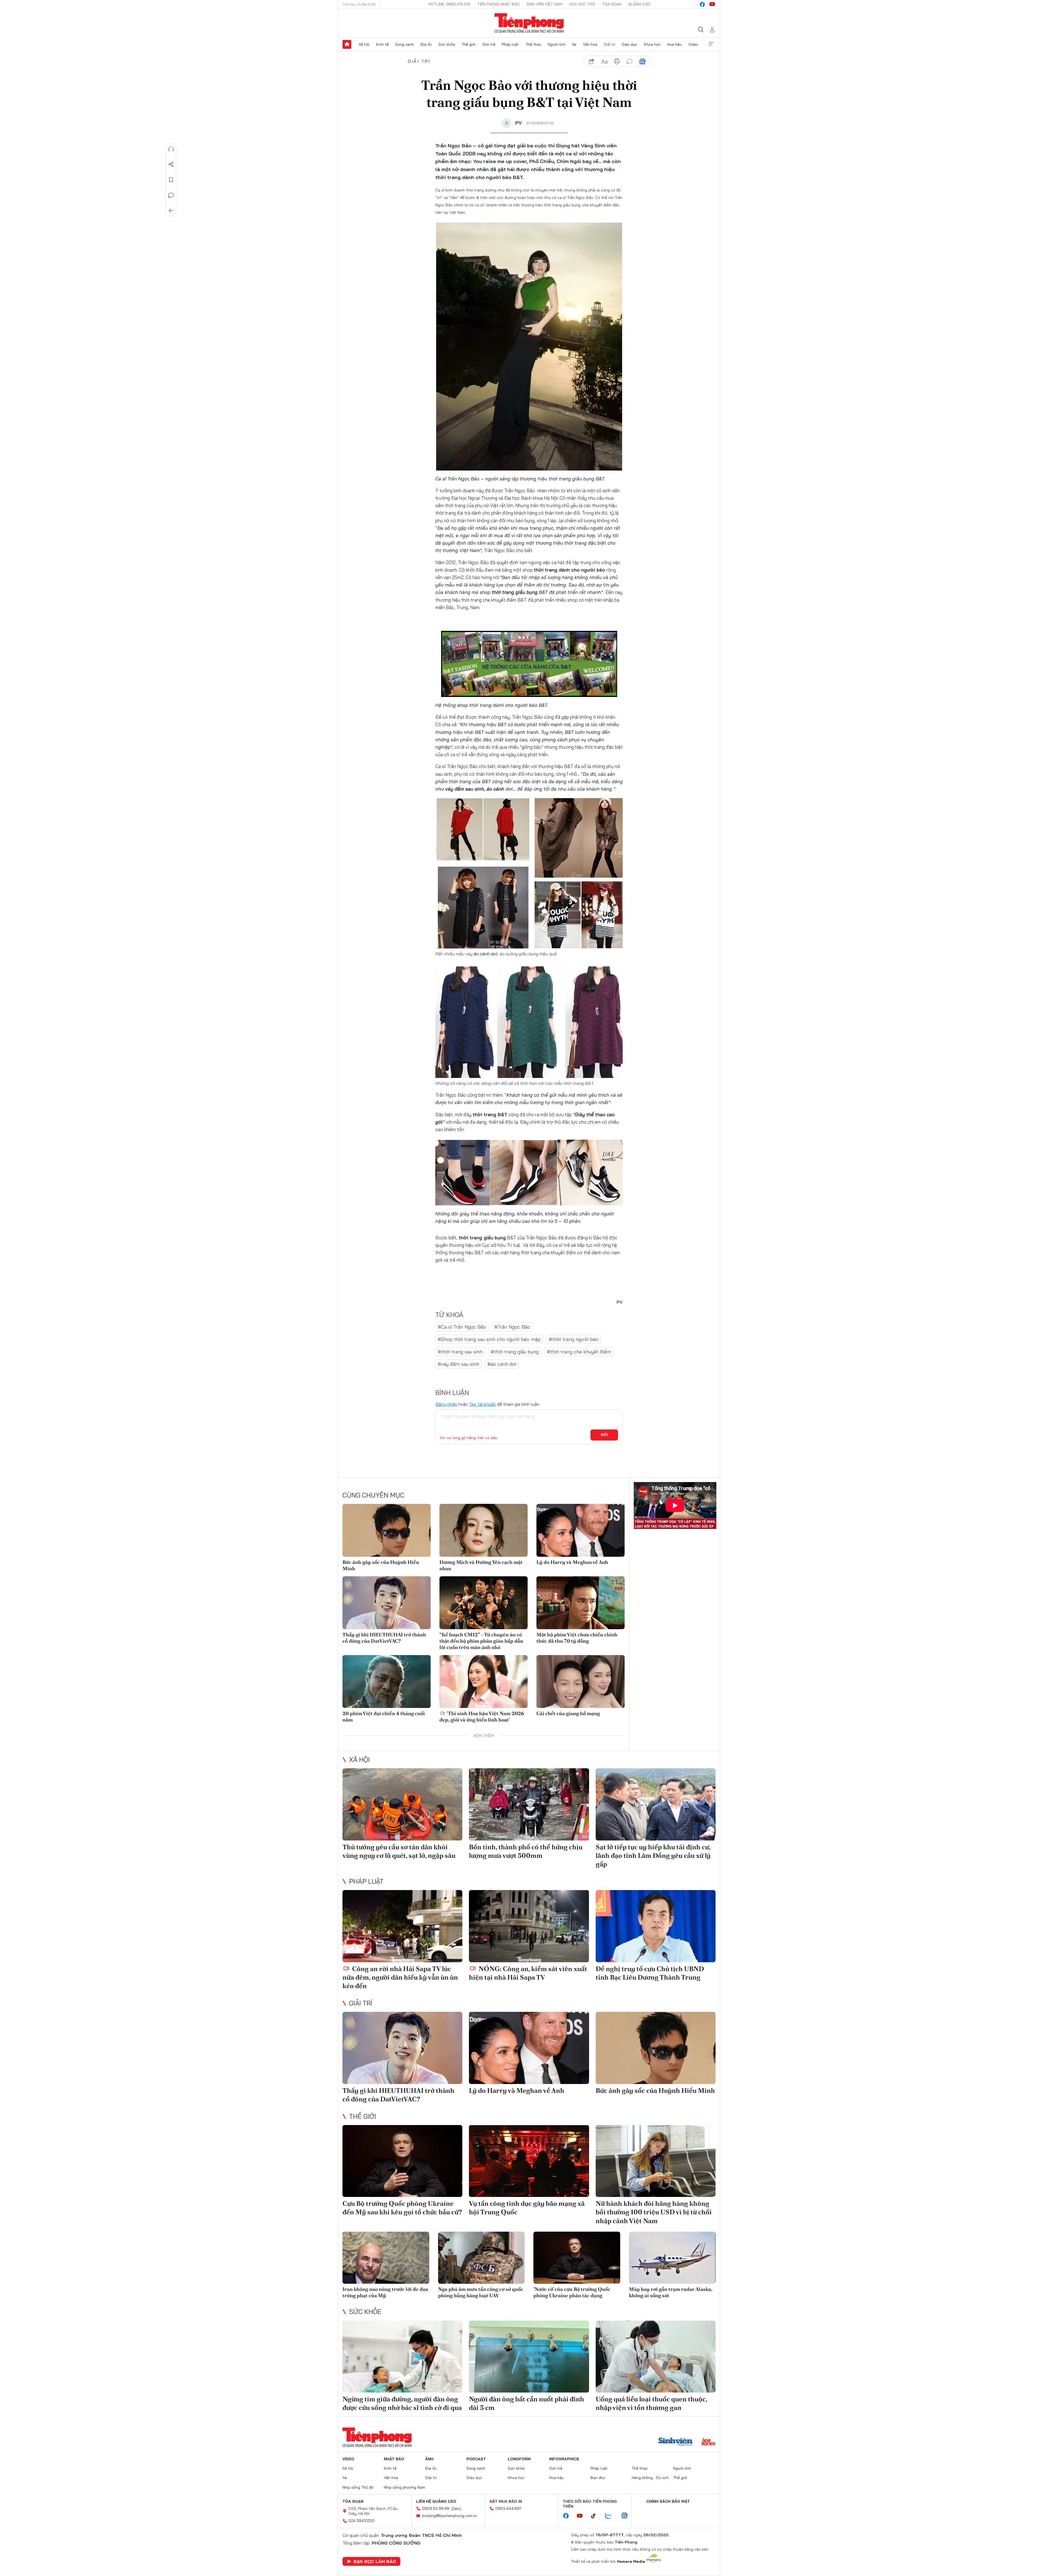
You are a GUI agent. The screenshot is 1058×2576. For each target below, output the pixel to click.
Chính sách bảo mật (668, 2501)
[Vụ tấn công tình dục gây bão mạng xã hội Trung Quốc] (529, 2161)
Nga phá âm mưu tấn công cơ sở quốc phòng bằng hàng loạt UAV (481, 2292)
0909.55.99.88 (436, 2509)
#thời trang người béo (574, 1339)
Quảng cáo (639, 4)
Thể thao (533, 44)
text (604, 61)
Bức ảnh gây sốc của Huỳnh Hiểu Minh (381, 1565)
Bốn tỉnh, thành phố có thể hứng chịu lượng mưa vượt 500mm (526, 1851)
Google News (642, 61)
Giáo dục (629, 44)
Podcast (476, 2459)
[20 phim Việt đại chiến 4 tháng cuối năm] (387, 1682)
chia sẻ (592, 61)
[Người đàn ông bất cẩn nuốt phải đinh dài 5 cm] (529, 2357)
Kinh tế (382, 44)
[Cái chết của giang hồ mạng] (581, 1682)
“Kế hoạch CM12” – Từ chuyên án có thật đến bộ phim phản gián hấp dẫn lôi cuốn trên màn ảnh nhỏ (481, 1641)
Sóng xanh (404, 44)
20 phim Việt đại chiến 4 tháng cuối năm (384, 1717)
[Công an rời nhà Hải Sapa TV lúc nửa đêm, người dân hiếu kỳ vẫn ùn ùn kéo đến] (402, 1926)
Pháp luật (510, 44)
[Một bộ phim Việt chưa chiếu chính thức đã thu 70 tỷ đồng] (581, 1603)
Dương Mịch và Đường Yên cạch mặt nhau (481, 1565)
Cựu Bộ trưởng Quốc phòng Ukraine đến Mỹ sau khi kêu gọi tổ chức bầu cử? (402, 2208)
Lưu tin (171, 180)
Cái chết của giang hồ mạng (568, 1713)
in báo (617, 61)
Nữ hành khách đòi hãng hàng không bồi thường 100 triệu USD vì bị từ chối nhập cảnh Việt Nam (654, 2212)
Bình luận (171, 195)
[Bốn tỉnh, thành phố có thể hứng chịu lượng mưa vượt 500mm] (529, 1804)
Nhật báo (394, 2459)
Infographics (564, 2459)
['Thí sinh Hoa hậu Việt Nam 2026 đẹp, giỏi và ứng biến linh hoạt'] (484, 1682)
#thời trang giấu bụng (515, 1352)
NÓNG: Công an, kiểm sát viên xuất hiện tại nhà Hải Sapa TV (528, 1973)
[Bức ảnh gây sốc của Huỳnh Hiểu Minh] (387, 1530)
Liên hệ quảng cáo (436, 2501)
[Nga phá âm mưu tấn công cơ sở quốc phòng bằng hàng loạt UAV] (481, 2258)
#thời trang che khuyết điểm (579, 1352)
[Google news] (627, 2516)
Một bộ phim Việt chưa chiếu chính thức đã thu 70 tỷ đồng (577, 1638)
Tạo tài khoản (483, 1404)
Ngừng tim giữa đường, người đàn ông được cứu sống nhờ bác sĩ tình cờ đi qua (402, 2403)
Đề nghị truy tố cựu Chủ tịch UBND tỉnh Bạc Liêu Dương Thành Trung (650, 1973)
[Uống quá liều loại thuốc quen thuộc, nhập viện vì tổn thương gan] (656, 2357)
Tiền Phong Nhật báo (498, 4)
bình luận (630, 61)
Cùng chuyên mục (373, 1495)
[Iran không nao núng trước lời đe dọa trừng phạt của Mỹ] (386, 2258)
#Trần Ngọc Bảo (512, 1327)
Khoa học (652, 44)
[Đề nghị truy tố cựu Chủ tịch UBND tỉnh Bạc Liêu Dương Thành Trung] (656, 1926)
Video (693, 44)
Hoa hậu (674, 44)
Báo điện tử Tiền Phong (529, 23)
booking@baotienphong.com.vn (450, 2516)
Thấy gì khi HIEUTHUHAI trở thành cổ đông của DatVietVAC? (384, 1638)
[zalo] (611, 2516)
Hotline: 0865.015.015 (449, 4)
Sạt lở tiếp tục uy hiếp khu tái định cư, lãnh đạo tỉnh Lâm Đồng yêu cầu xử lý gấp (653, 1855)
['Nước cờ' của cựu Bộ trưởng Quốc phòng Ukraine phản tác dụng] (577, 2258)
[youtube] (712, 4)
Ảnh (429, 2459)
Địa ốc (426, 44)
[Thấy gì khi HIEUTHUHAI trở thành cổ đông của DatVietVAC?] (387, 1603)
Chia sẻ (171, 164)
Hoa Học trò (582, 4)
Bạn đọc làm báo (375, 2561)
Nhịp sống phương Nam (404, 2487)
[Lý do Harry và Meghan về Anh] (581, 1530)
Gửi (604, 1435)
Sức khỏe (447, 44)
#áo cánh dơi (502, 1364)
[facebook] (702, 4)
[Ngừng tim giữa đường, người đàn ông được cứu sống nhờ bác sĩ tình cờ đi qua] (402, 2357)
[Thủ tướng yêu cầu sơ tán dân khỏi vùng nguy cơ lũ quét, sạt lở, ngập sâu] (402, 1804)
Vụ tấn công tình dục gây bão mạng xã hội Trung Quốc (527, 2208)
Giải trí (609, 44)
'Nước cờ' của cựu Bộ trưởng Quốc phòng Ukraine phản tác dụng (572, 2292)
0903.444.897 (508, 2509)
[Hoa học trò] (709, 2442)
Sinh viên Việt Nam (544, 4)
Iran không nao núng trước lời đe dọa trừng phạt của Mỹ (385, 2292)
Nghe (171, 149)
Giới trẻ (489, 44)
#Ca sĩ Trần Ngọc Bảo (462, 1327)
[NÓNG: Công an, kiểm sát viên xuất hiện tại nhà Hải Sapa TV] (529, 1926)
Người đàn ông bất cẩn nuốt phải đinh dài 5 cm (527, 2403)
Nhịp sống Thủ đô (358, 2487)
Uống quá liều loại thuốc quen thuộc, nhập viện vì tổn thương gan (651, 2403)
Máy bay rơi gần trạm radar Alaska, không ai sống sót (671, 2292)
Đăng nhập (446, 1404)
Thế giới (469, 44)
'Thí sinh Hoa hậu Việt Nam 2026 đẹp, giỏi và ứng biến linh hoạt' (482, 1717)
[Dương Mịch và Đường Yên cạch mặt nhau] (484, 1530)
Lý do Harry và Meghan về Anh (572, 1562)
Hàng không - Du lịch (650, 2478)
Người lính (557, 44)
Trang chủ (347, 44)
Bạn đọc (598, 2478)
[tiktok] (596, 2516)
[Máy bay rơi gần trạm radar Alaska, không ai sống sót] (672, 2258)
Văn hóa (590, 44)
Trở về (171, 211)
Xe (574, 44)
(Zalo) (456, 2509)
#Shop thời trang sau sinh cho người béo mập (489, 1339)
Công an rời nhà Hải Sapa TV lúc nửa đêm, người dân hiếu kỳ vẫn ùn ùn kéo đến (400, 1977)
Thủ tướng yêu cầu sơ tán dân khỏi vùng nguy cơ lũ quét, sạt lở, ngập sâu (399, 1851)
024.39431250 (362, 2521)
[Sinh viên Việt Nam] (676, 2442)
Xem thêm (711, 44)
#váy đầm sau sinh (458, 1364)
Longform (519, 2459)
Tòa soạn (612, 4)
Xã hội (364, 44)
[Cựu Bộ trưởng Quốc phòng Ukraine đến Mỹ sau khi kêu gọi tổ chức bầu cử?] (402, 2161)
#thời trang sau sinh (460, 1352)
